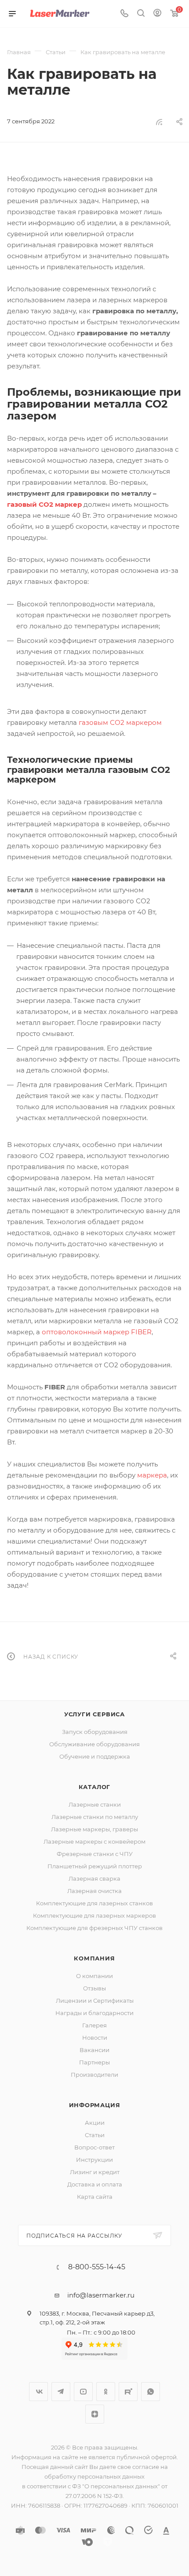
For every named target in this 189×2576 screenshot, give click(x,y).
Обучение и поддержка (95, 1756)
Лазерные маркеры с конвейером (94, 1841)
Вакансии (94, 2050)
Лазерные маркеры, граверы (94, 1829)
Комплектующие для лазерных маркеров (94, 1915)
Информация (95, 2105)
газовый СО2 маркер (44, 504)
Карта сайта (95, 2197)
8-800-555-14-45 (97, 2267)
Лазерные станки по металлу (95, 1817)
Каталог (95, 1787)
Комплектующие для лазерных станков (94, 1903)
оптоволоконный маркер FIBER (97, 1332)
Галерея (94, 2025)
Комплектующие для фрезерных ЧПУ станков (94, 1928)
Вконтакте (38, 2392)
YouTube (83, 2392)
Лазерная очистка (94, 1891)
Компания (94, 1958)
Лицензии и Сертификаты (95, 2001)
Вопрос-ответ (94, 2147)
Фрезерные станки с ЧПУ (95, 1854)
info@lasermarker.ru (101, 2295)
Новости (95, 2038)
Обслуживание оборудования (94, 1744)
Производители (94, 2075)
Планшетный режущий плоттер (95, 1866)
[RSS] (159, 122)
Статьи (95, 2135)
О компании (94, 1976)
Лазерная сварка (94, 1878)
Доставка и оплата (95, 2184)
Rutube (128, 2392)
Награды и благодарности (94, 2013)
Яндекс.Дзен (95, 2414)
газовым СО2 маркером (120, 722)
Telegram (61, 2392)
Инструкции (94, 2160)
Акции (95, 2123)
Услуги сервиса (94, 1714)
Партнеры (94, 2062)
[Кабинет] (157, 14)
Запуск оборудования (95, 1732)
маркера (152, 1475)
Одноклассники (106, 2392)
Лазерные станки (95, 1804)
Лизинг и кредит (95, 2172)
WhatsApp (151, 2392)
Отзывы (94, 1988)
